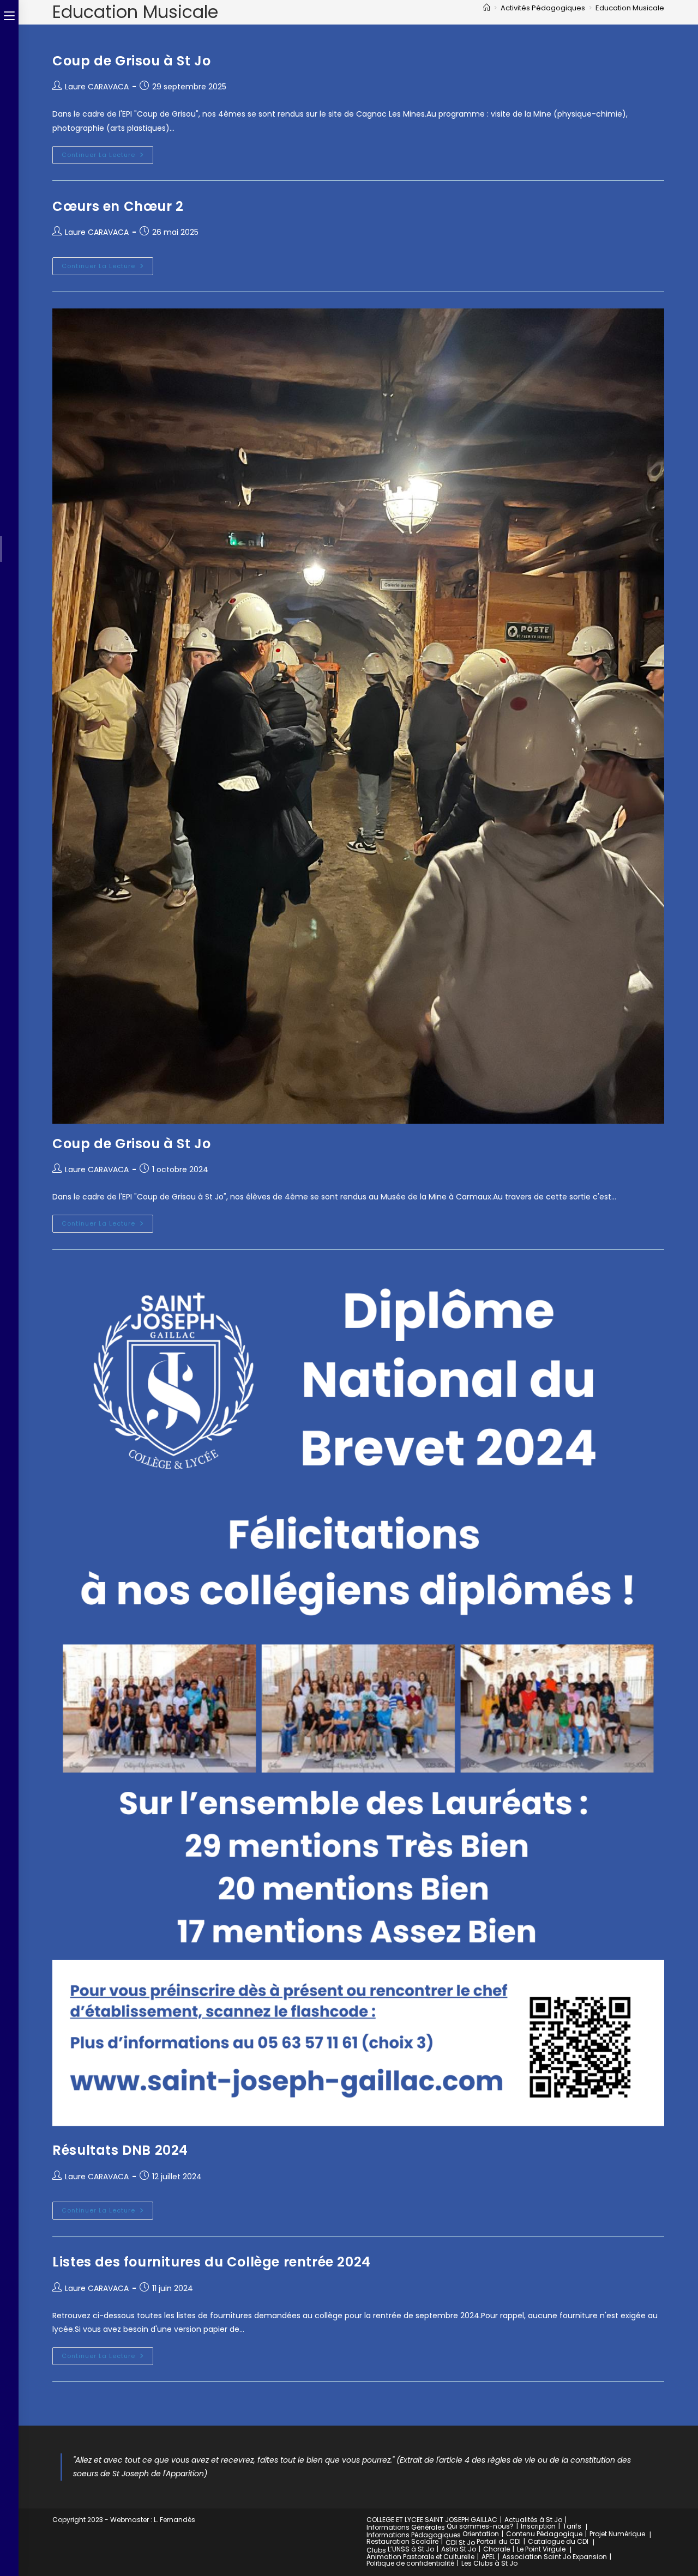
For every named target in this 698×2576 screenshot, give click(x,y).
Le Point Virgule (541, 2549)
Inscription (538, 2526)
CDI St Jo (460, 2542)
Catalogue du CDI (558, 2541)
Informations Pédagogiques (414, 2535)
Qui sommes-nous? (480, 2526)
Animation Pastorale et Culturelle (420, 2557)
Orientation (481, 2534)
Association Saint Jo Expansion (555, 2557)
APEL (488, 2557)
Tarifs (572, 2526)
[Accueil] (487, 8)
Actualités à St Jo (533, 2520)
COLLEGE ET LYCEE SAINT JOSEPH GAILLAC (432, 2520)
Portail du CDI (499, 2541)
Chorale (497, 2549)
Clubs (376, 2550)
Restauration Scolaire (402, 2541)
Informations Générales (406, 2527)
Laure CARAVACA (97, 87)
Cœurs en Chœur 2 (118, 206)
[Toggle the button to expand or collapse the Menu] (9, 15)
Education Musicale (630, 8)
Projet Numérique (617, 2534)
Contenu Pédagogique (544, 2534)
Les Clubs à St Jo (489, 2563)
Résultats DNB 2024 (120, 2150)
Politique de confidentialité (410, 2563)
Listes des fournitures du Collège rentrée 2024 (212, 2262)
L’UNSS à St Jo (411, 2549)
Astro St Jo (459, 2549)
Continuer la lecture (107, 153)
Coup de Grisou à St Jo (131, 61)
